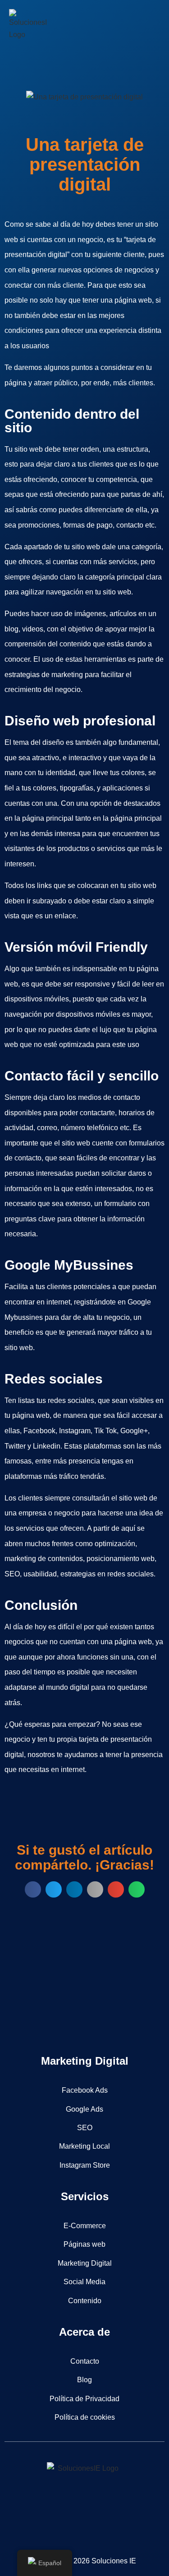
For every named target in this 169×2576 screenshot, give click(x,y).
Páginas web (84, 2244)
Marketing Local (84, 2146)
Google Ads (84, 2109)
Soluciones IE (114, 2561)
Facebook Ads (85, 2090)
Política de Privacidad (84, 2399)
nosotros (41, 1755)
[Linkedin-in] (97, 2525)
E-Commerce (85, 2226)
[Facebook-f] (47, 2525)
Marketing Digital (85, 2263)
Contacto (85, 2361)
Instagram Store (85, 2165)
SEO (85, 2128)
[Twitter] (72, 2525)
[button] (151, 21)
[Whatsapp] (122, 2525)
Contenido (85, 2301)
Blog (84, 2380)
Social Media (84, 2282)
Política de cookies (85, 2417)
